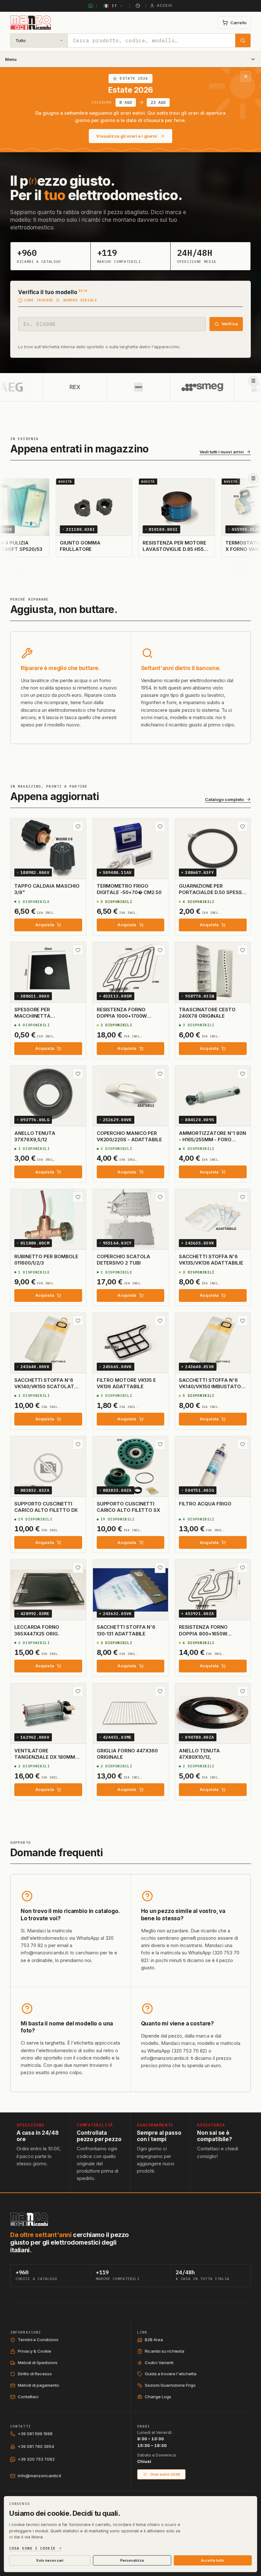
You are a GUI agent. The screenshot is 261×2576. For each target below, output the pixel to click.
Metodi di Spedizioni (38, 2363)
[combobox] (152, 40)
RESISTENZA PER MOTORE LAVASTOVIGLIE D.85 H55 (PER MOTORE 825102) (215, 549)
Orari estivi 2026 (165, 2474)
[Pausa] (253, 381)
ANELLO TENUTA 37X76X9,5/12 (35, 1136)
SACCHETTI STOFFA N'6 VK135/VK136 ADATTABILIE (211, 1260)
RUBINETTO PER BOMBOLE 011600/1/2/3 (46, 1260)
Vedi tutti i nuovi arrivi (222, 452)
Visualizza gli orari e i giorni (127, 136)
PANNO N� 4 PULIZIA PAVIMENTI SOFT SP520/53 (50, 546)
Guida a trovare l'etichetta (171, 2374)
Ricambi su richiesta (165, 2351)
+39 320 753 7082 (36, 2459)
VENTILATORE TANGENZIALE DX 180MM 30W (45, 1757)
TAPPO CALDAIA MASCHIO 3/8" (47, 889)
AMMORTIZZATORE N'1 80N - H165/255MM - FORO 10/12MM (212, 1140)
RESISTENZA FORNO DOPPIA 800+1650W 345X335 (203, 1634)
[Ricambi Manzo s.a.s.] (29, 2219)
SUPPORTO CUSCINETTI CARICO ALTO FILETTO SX (128, 1507)
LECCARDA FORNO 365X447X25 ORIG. (37, 1630)
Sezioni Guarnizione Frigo (170, 2385)
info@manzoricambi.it (39, 2476)
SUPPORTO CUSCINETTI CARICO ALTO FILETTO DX (46, 1507)
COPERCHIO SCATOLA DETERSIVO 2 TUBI (124, 1260)
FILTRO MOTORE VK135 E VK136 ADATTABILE (126, 1383)
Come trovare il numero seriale (61, 300)
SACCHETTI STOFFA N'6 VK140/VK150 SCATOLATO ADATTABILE (46, 1387)
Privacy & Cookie (35, 2351)
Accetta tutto (213, 2560)
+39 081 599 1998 (35, 2434)
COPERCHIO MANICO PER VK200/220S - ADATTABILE (129, 1136)
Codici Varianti (159, 2363)
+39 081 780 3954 (36, 2446)
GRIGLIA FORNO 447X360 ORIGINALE (127, 1754)
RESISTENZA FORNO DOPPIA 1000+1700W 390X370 (122, 1016)
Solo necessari (50, 2560)
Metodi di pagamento (39, 2385)
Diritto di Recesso (35, 2374)
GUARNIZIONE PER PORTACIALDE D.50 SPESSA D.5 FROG (212, 892)
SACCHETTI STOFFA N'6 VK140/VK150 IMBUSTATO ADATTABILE (210, 1387)
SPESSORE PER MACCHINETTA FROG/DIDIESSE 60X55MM (45, 1016)
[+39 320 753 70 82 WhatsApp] (91, 6)
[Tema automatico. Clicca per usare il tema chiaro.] (138, 6)
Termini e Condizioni (38, 2340)
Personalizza (132, 2560)
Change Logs (158, 2397)
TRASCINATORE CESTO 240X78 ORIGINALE (207, 1013)
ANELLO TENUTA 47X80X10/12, (199, 1754)
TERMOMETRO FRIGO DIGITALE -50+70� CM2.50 (129, 889)
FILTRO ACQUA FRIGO (205, 1504)
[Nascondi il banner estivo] (246, 76)
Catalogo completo (224, 800)
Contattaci (28, 2397)
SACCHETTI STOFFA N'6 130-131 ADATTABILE (126, 1630)
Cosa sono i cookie (32, 2548)
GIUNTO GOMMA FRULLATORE (121, 546)
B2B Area (154, 2340)
